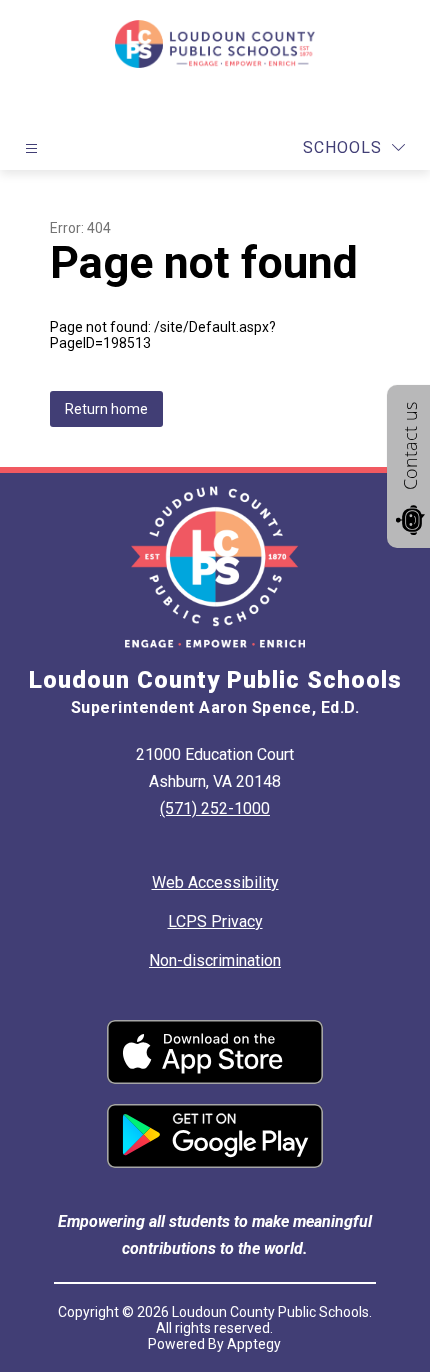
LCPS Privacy (215, 921)
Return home (106, 409)
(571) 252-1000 (215, 808)
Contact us (410, 446)
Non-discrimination (215, 960)
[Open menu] (31, 148)
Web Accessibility (215, 882)
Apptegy (254, 1344)
